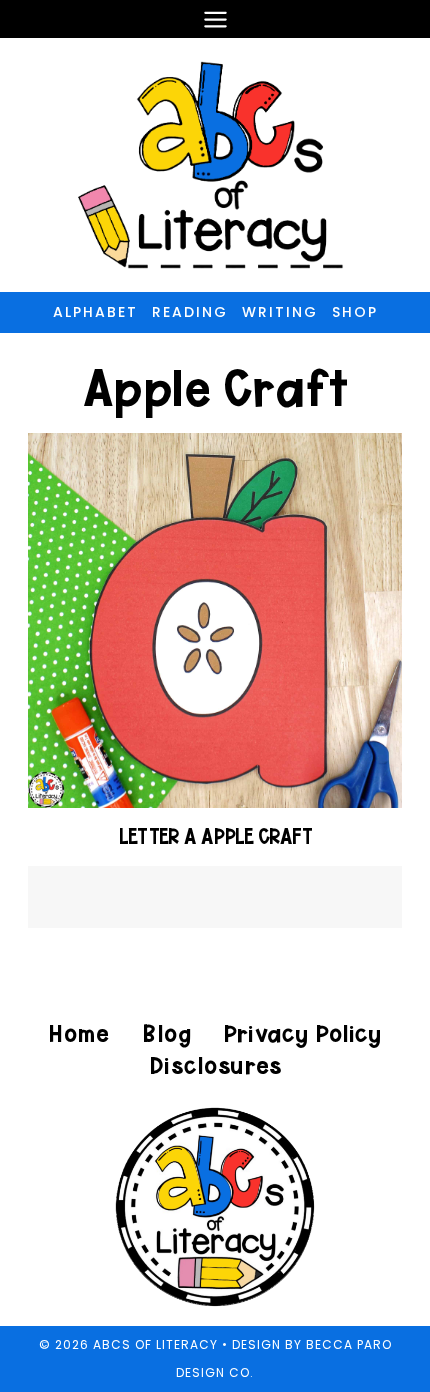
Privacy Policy (302, 1033)
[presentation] (215, 620)
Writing (280, 312)
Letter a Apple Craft (215, 837)
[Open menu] (215, 19)
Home (79, 1033)
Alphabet (95, 312)
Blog (166, 1033)
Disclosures (215, 1065)
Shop (355, 312)
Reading (190, 312)
